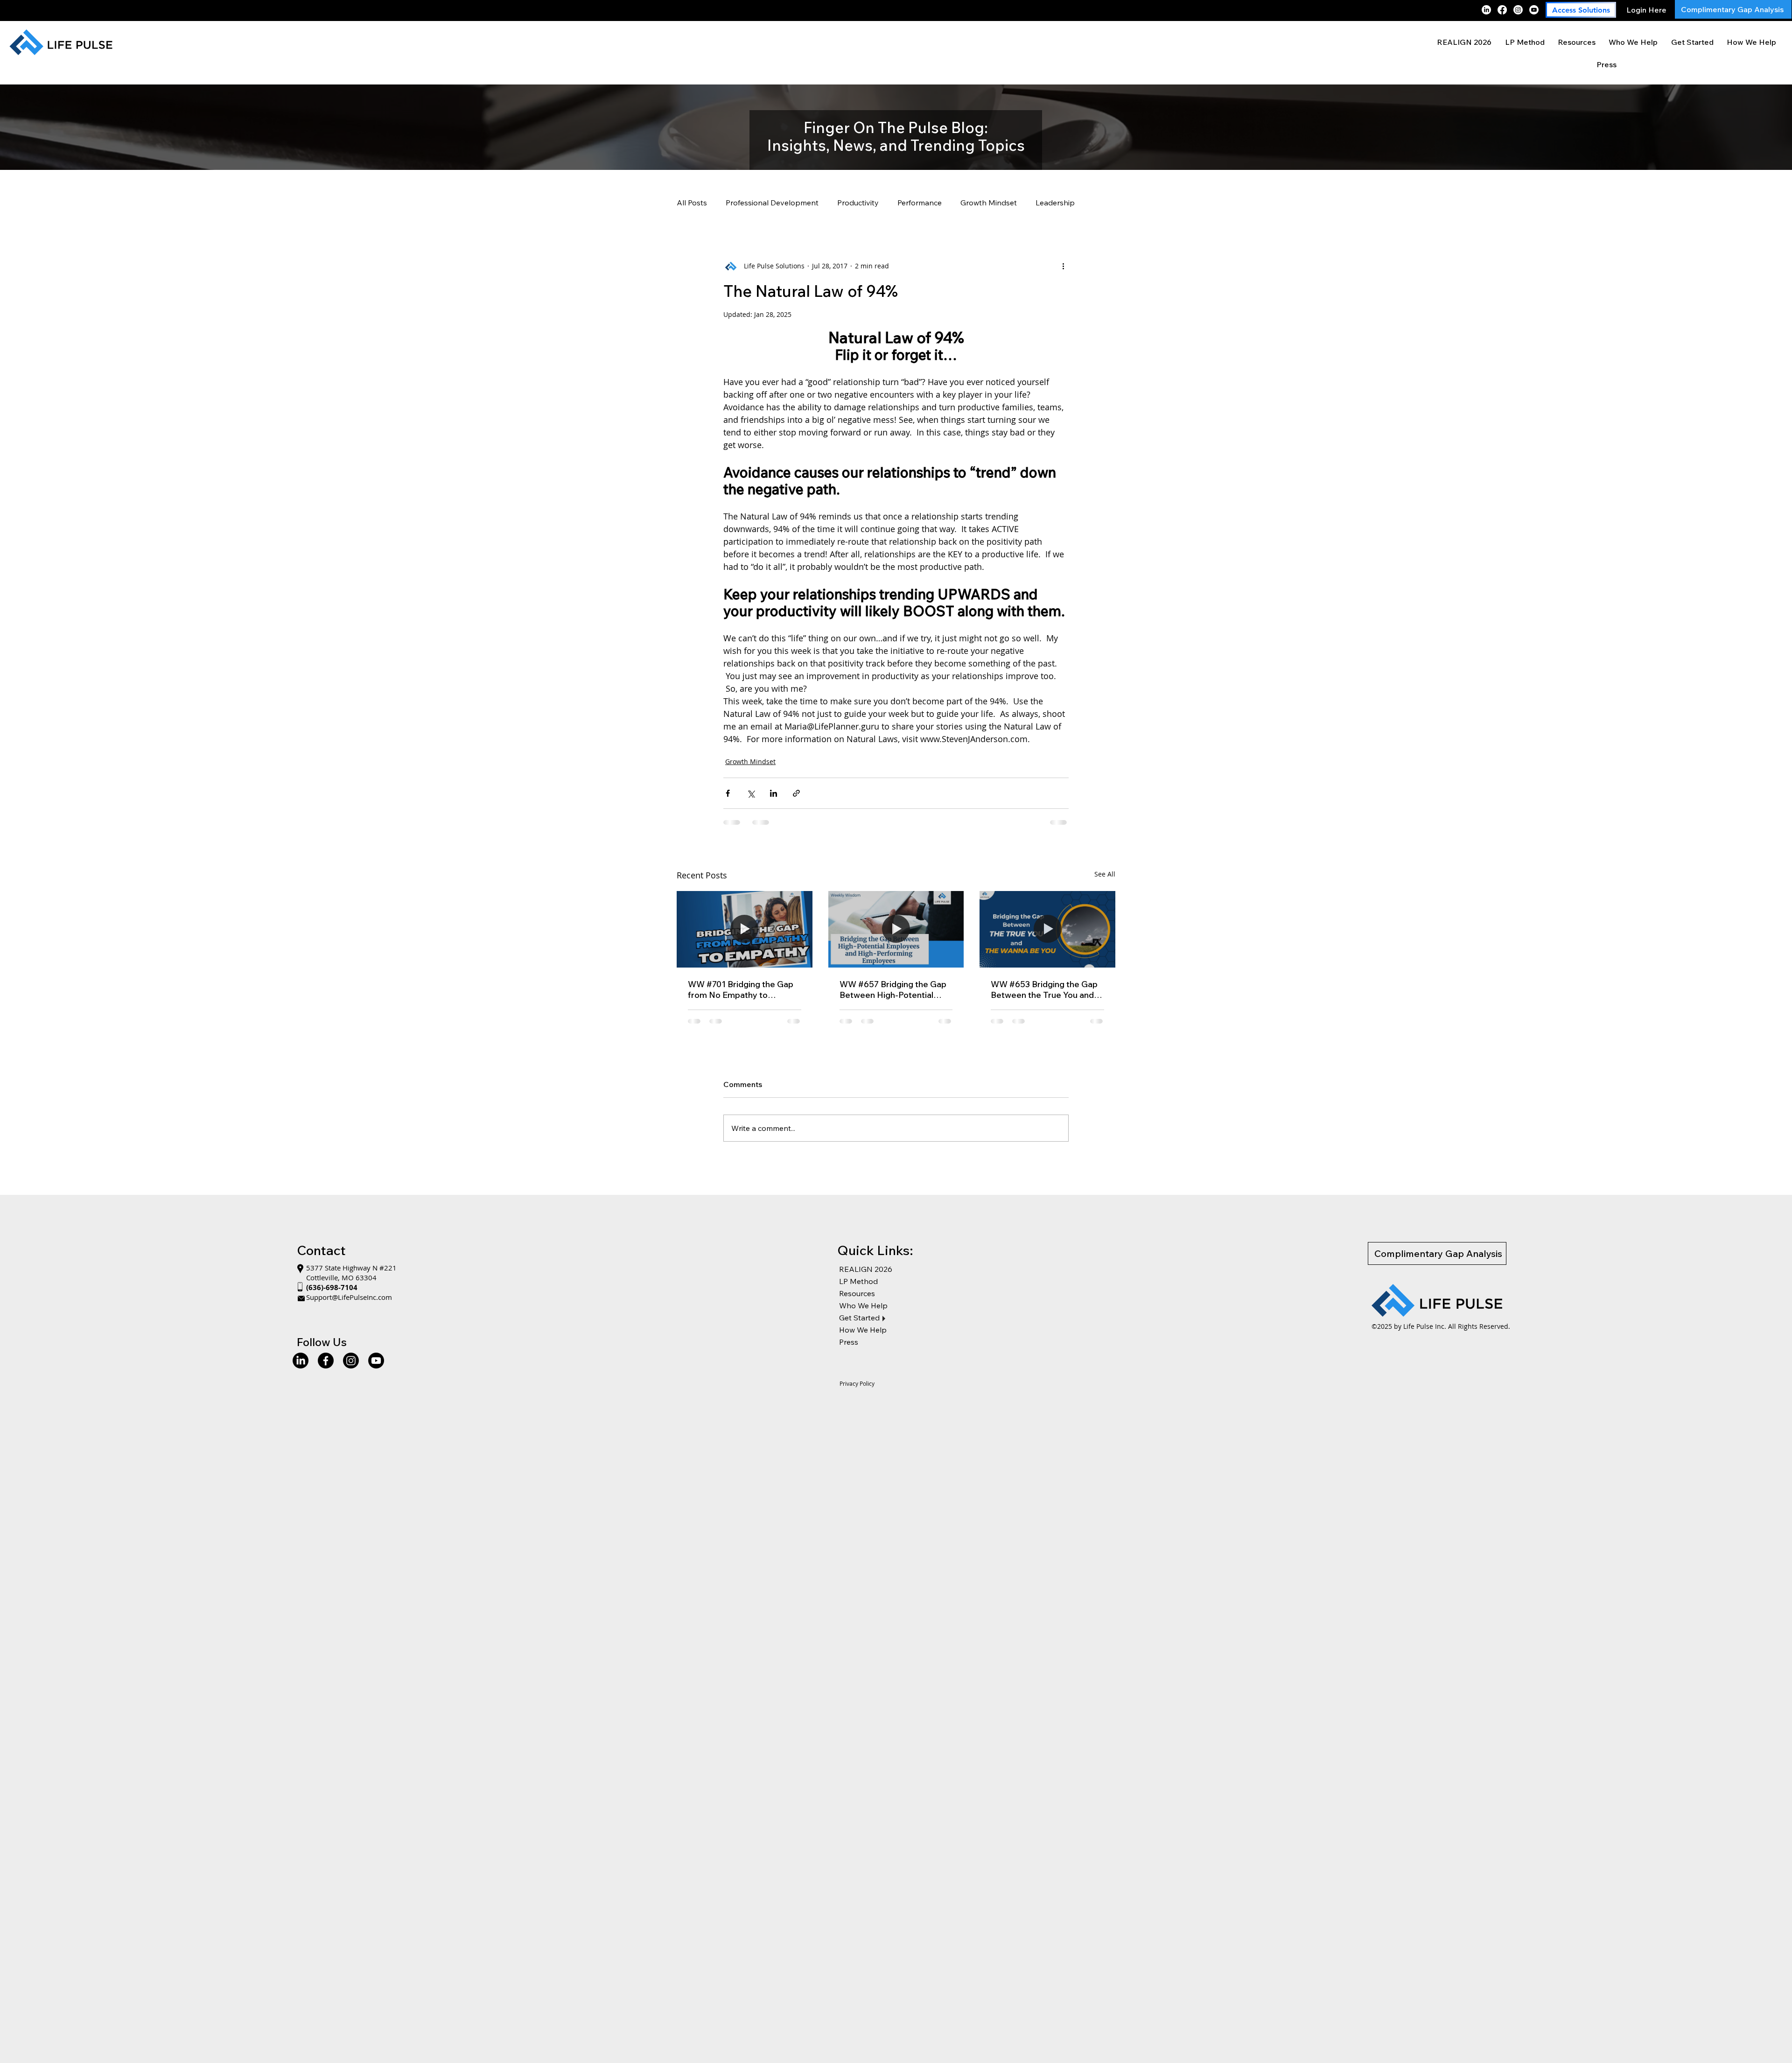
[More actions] (1063, 266)
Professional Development (772, 203)
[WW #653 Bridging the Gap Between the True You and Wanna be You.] (1047, 929)
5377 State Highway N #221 (352, 1275)
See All (1105, 874)
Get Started (859, 1325)
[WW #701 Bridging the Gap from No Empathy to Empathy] (745, 929)
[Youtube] (1534, 10)
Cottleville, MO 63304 (341, 1285)
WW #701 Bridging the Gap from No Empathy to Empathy (741, 989)
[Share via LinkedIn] (773, 793)
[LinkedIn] (1486, 10)
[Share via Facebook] (728, 793)
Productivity (858, 203)
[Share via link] (796, 793)
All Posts (692, 203)
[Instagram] (1518, 10)
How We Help (863, 1337)
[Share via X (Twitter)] (751, 793)
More (1045, 203)
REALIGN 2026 (866, 1277)
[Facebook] (1502, 10)
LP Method (858, 1289)
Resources (857, 1301)
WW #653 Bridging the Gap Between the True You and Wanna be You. (1044, 989)
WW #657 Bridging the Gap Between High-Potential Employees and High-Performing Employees (893, 989)
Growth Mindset (989, 203)
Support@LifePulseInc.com (349, 1305)
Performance (920, 203)
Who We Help (863, 1313)
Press (849, 1349)
